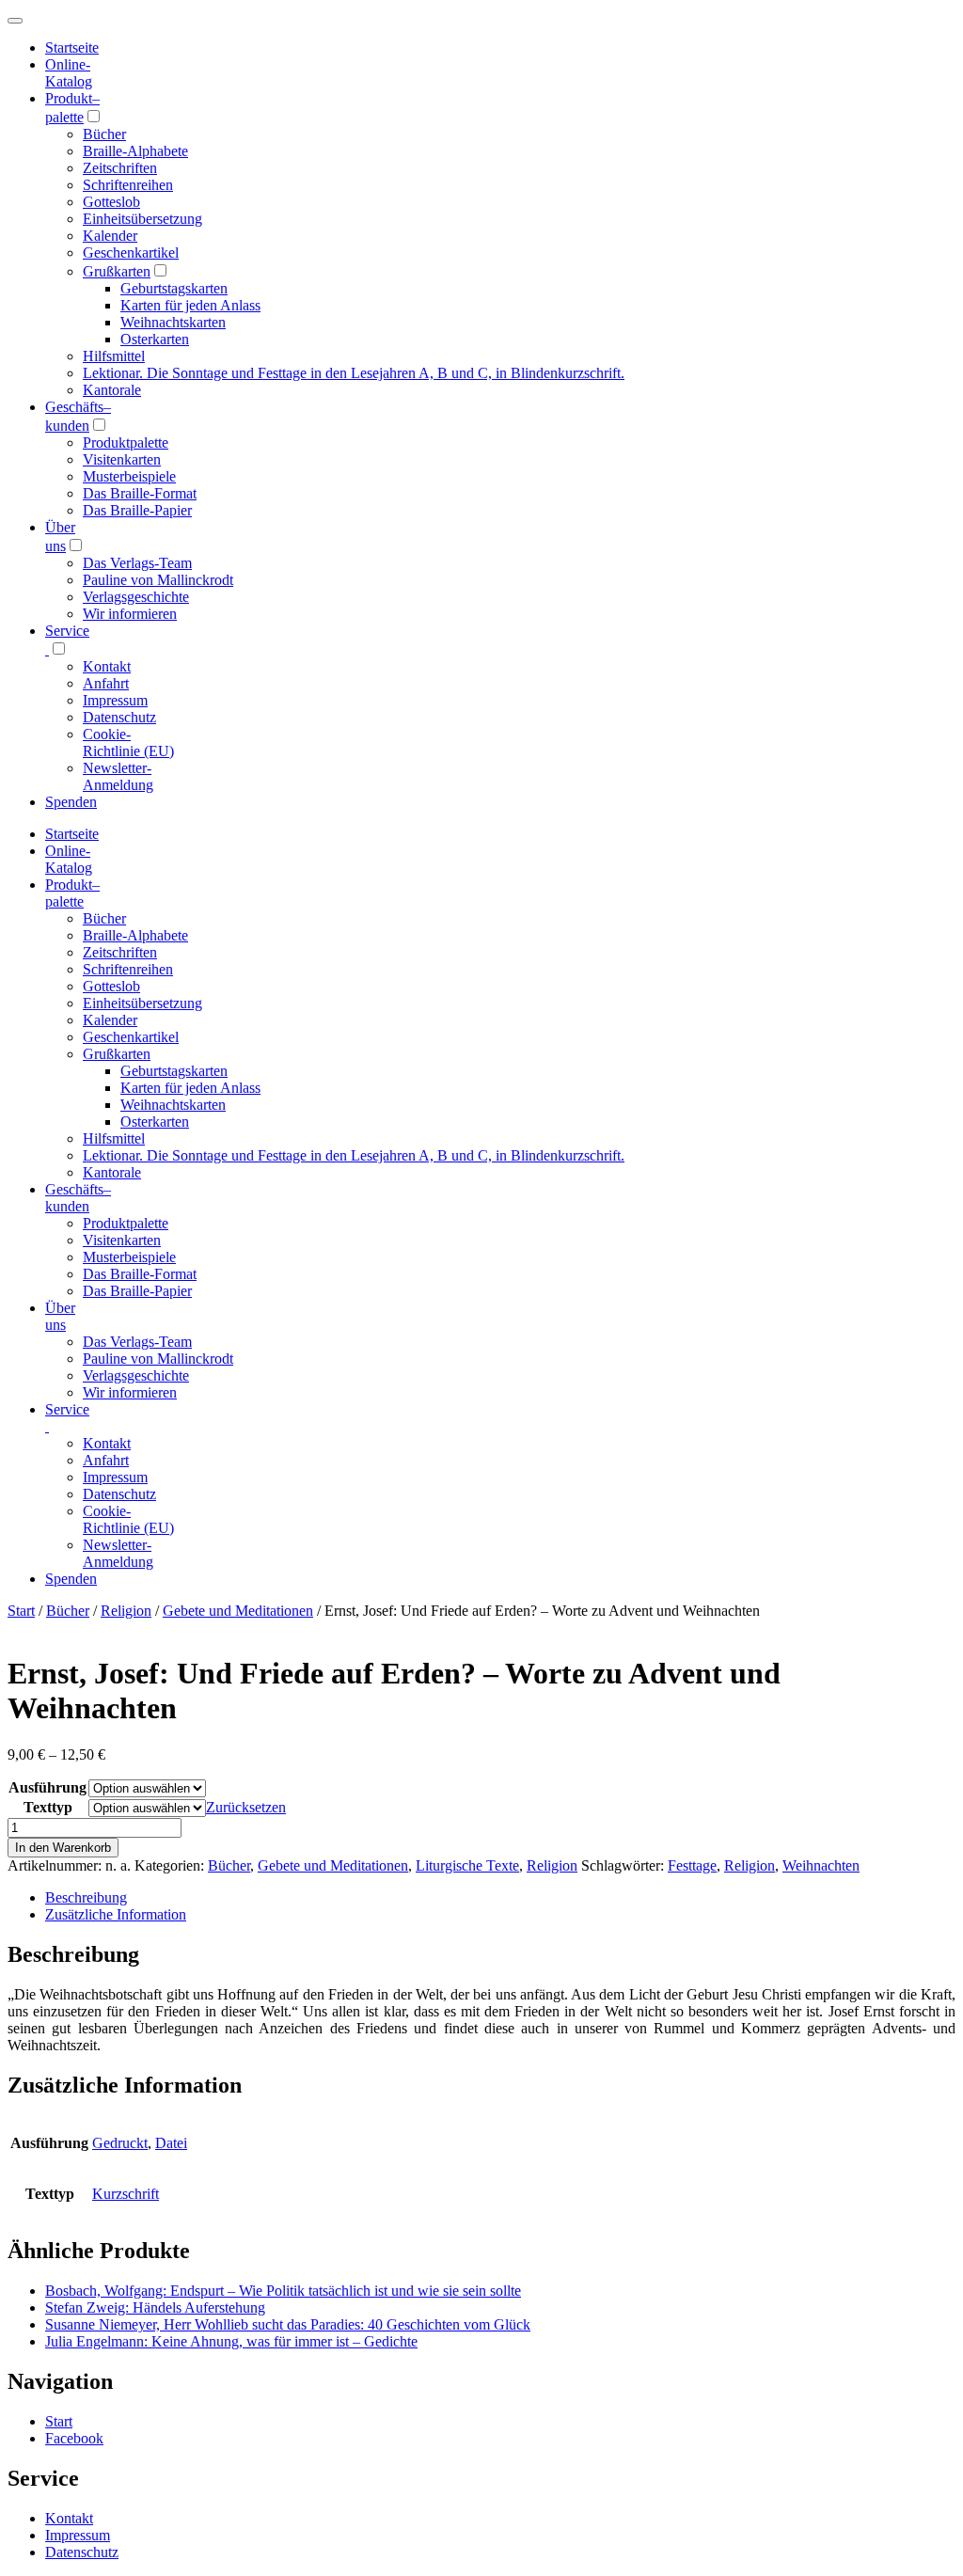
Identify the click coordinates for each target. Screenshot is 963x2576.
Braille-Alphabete (135, 151)
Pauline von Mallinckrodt (158, 580)
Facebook (74, 2438)
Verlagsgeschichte (136, 597)
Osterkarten (155, 339)
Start (21, 1611)
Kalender (110, 236)
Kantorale (112, 390)
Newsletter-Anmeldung (118, 776)
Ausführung (47, 1787)
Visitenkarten (122, 459)
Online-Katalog (69, 73)
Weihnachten (821, 1865)
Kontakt (107, 666)
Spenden (71, 802)
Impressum (115, 700)
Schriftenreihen (128, 185)
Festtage (692, 1865)
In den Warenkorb (63, 1848)
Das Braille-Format (140, 493)
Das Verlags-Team (137, 563)
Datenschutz (119, 717)
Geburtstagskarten (174, 288)
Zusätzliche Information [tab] (116, 1914)
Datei (171, 2143)
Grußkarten (117, 271)
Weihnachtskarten (173, 322)
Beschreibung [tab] (86, 1897)
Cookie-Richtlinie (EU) (128, 743)
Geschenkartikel (131, 253)
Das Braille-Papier (137, 510)
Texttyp (48, 1807)
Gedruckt (120, 2143)
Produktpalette (126, 443)
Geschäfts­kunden (78, 1198)
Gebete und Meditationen (238, 1611)
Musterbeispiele (129, 476)
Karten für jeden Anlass (190, 305)
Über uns (60, 1316)
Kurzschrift (126, 2194)
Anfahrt (106, 683)
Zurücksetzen (246, 1807)
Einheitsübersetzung (142, 219)
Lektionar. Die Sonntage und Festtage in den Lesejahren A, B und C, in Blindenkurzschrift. (354, 373)
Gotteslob (111, 202)
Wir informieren (130, 614)
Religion (126, 1611)
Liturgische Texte (467, 1865)
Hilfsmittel (114, 356)
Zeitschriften (120, 168)
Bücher (104, 134)
